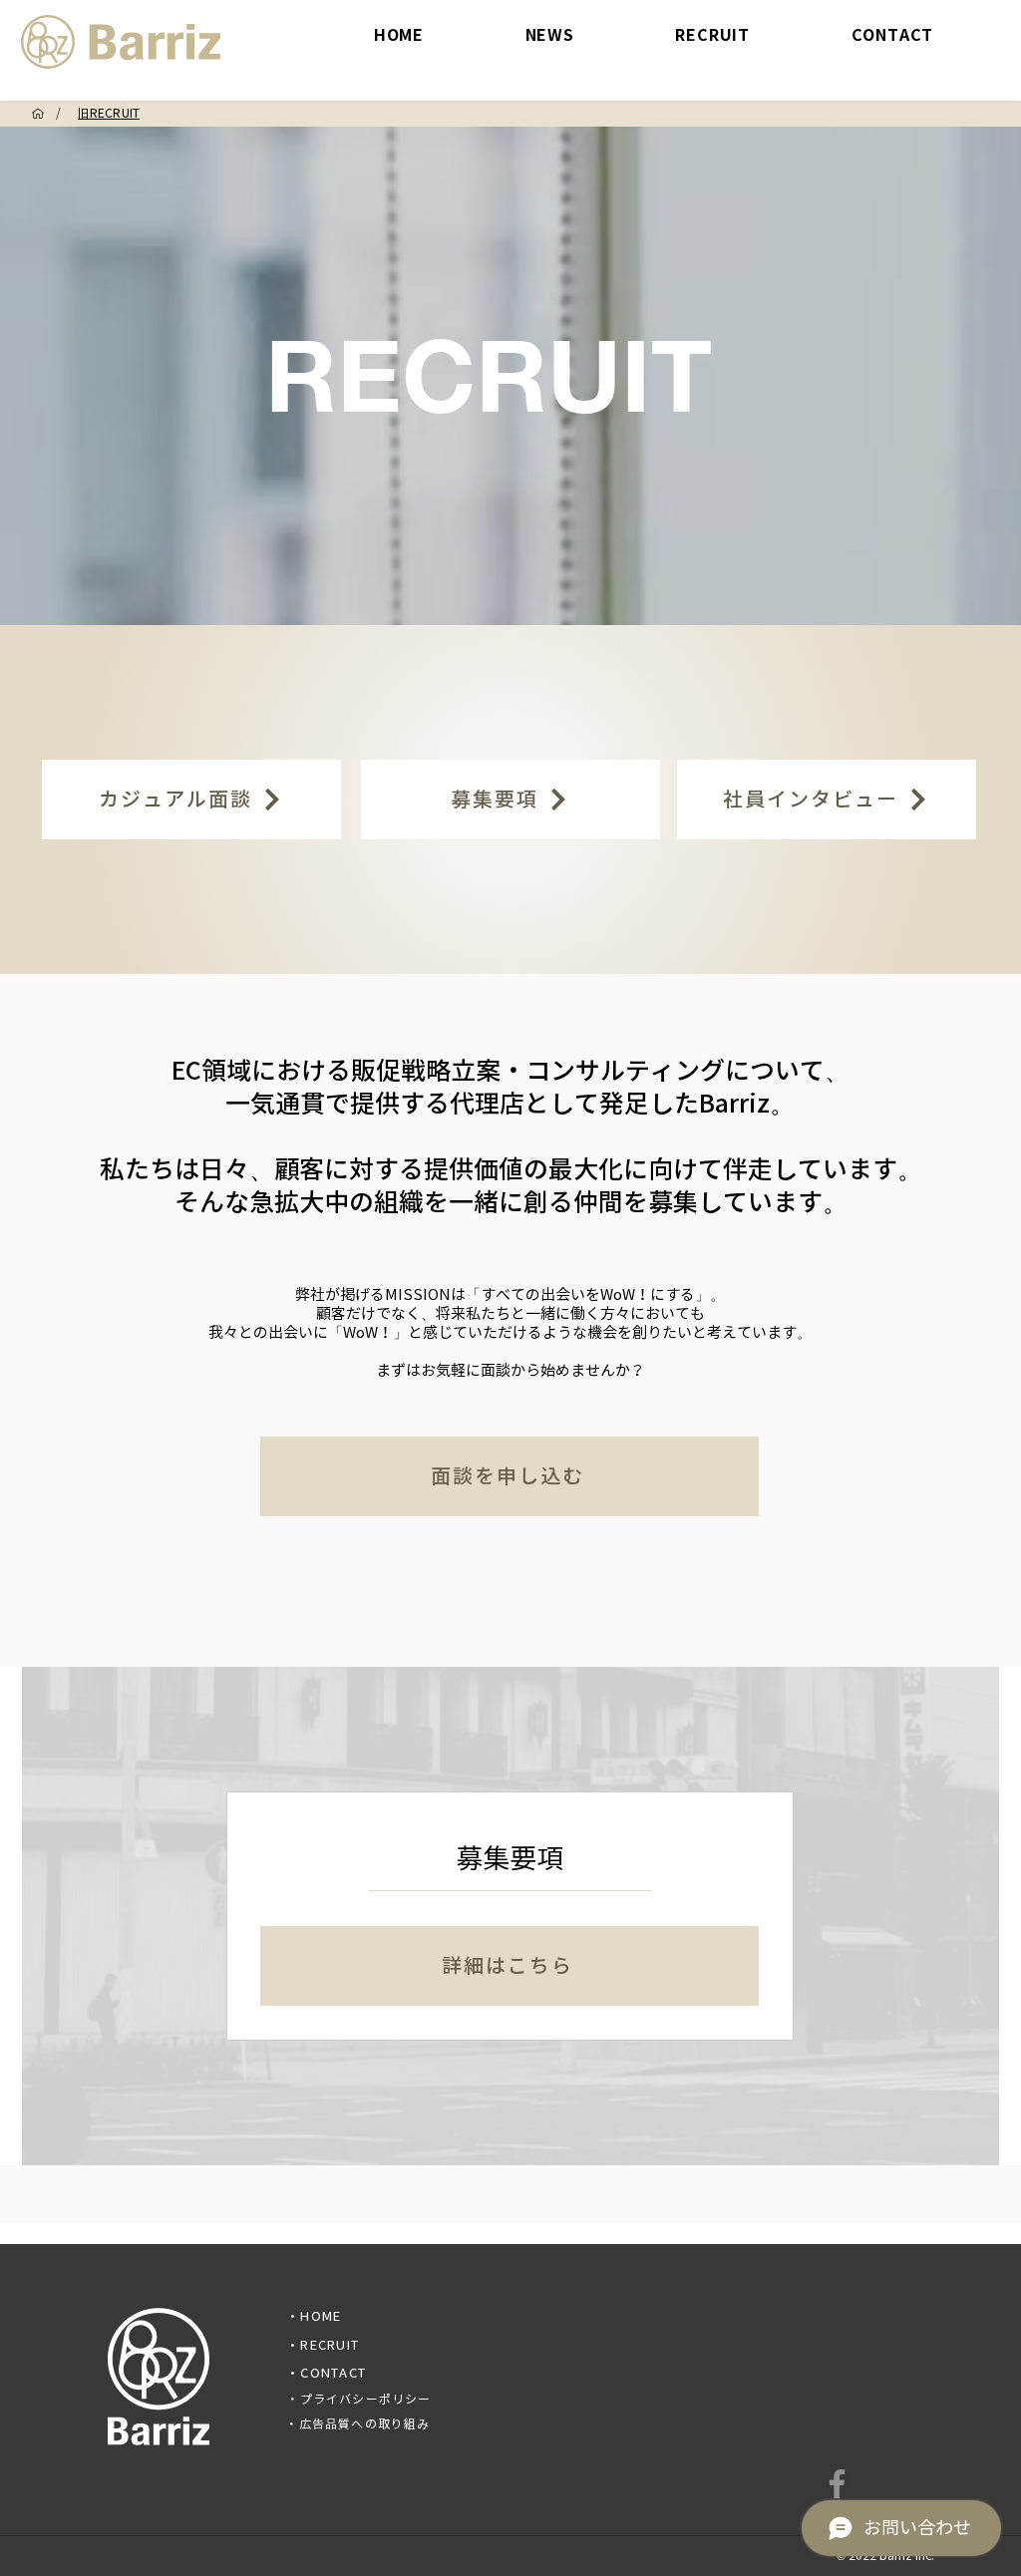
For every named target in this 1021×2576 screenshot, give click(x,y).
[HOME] (38, 114)
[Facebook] (837, 2484)
